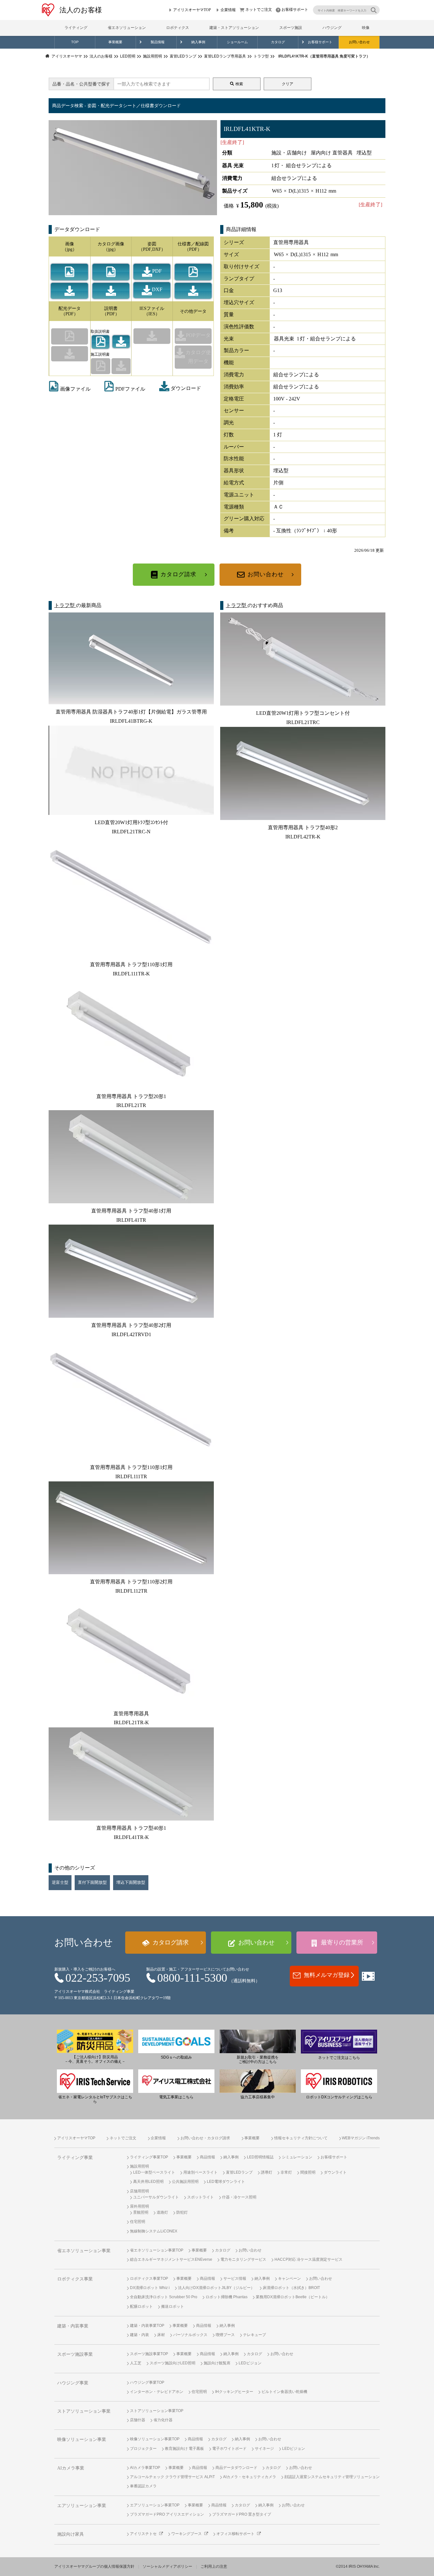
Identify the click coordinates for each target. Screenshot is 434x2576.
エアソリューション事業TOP (155, 2505)
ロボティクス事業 (75, 2279)
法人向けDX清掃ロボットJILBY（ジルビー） (216, 2288)
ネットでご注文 (259, 10)
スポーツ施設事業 (75, 2354)
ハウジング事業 (73, 2383)
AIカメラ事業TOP (145, 2468)
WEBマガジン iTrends (361, 2138)
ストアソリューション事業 (84, 2411)
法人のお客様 (81, 10)
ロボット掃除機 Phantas (227, 2297)
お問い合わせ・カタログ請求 (205, 2138)
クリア (288, 84)
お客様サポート (295, 10)
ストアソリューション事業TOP (157, 2411)
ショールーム (237, 42)
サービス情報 (235, 2279)
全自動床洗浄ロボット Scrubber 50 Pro (164, 2297)
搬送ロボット (173, 2306)
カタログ (278, 42)
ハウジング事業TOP (147, 2382)
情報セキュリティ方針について (301, 2138)
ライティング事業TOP (149, 2157)
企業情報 (228, 10)
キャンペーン (289, 2279)
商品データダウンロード (236, 2468)
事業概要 (115, 42)
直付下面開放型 (92, 1882)
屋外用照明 (139, 2206)
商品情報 (207, 2157)
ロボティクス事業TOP (149, 2279)
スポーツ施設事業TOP (149, 2354)
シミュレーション (297, 2157)
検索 (239, 84)
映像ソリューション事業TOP (155, 2439)
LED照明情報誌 (260, 2157)
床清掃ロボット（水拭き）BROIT (291, 2288)
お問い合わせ (359, 42)
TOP (75, 42)
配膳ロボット (141, 2306)
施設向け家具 (71, 2534)
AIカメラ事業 (71, 2468)
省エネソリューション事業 (84, 2251)
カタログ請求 (178, 574)
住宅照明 (138, 2222)
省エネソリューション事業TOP (157, 2250)
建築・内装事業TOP (147, 2326)
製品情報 (158, 42)
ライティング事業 (75, 2158)
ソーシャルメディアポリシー (167, 2566)
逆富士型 (60, 1882)
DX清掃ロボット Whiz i (150, 2288)
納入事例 (198, 42)
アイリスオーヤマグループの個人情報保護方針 (94, 2566)
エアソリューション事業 (82, 2506)
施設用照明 (139, 2166)
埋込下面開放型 (131, 1882)
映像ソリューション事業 (82, 2439)
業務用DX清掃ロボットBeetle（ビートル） (293, 2297)
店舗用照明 (139, 2191)
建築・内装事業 (73, 2326)
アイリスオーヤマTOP (192, 10)
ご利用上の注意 (214, 2566)
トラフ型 (65, 605)
